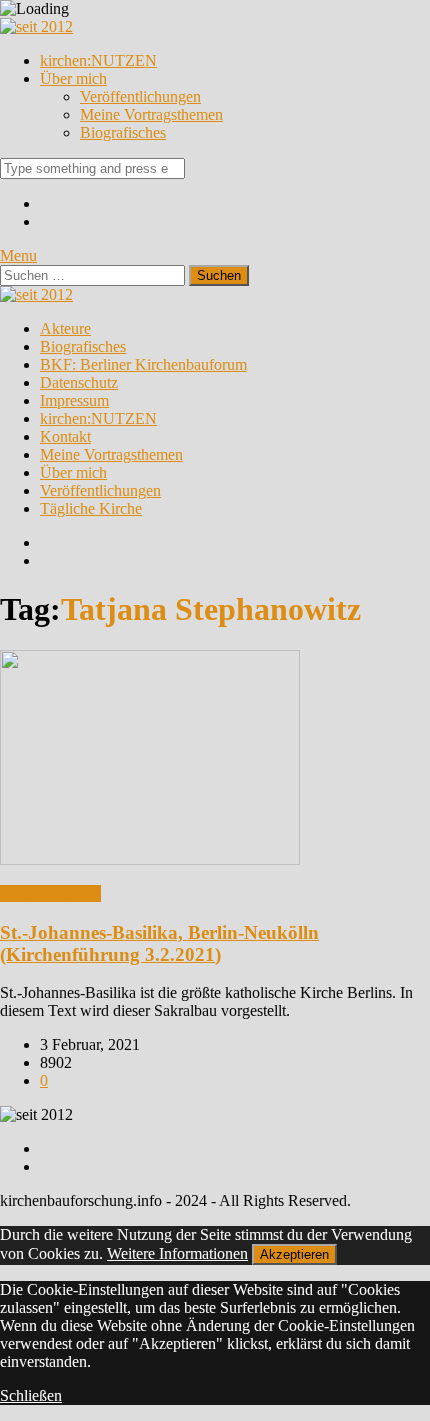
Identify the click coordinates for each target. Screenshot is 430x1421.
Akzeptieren (294, 1254)
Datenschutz (79, 382)
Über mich (73, 78)
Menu (18, 255)
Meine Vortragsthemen (151, 114)
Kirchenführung (50, 893)
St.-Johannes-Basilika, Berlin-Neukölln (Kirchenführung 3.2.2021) (159, 943)
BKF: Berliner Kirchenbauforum (143, 364)
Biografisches (123, 132)
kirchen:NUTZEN (98, 60)
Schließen (31, 1395)
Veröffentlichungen (140, 96)
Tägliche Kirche (91, 508)
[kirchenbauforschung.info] (36, 26)
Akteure (65, 328)
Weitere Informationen (177, 1253)
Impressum (74, 400)
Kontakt (65, 436)
